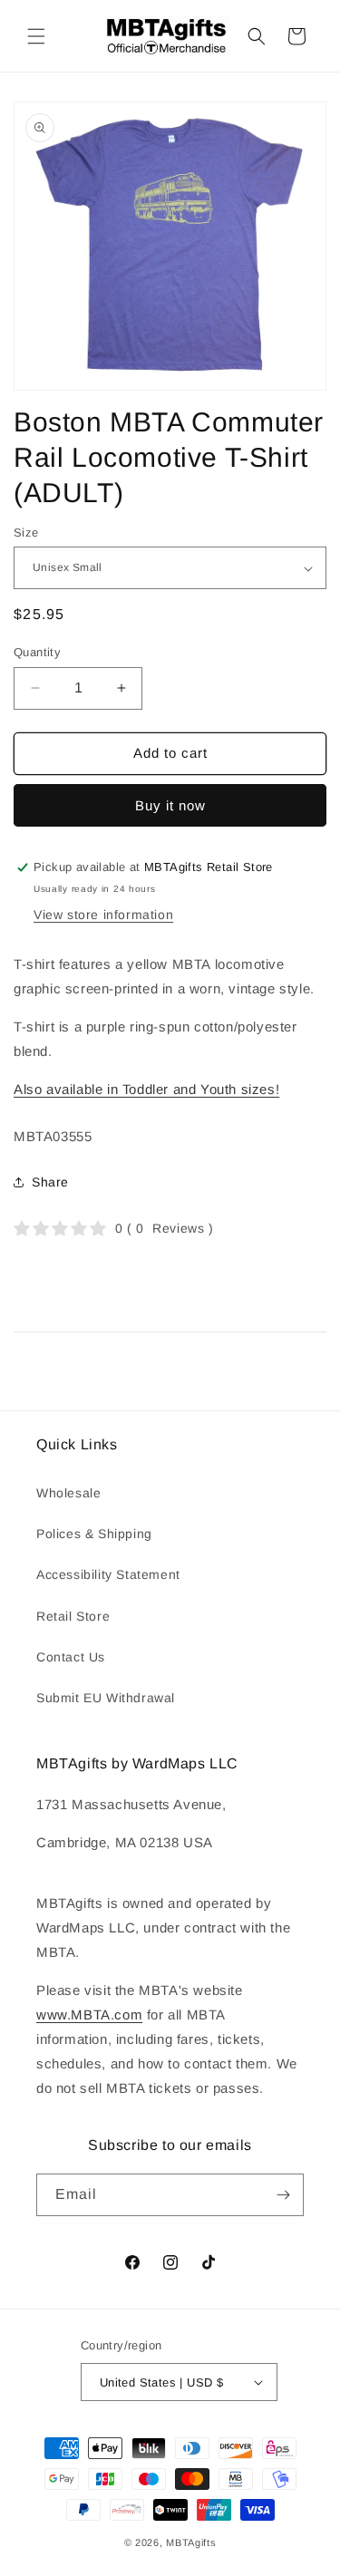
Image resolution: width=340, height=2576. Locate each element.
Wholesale (68, 1493)
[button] (36, 36)
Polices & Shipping (94, 1534)
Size (26, 533)
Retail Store (73, 1616)
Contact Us (71, 1657)
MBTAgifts (191, 2542)
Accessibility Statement (108, 1574)
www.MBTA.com (89, 2014)
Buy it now (170, 805)
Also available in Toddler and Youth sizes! (146, 1089)
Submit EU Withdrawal (106, 1698)
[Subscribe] (283, 2195)
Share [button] (50, 1182)
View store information (103, 915)
